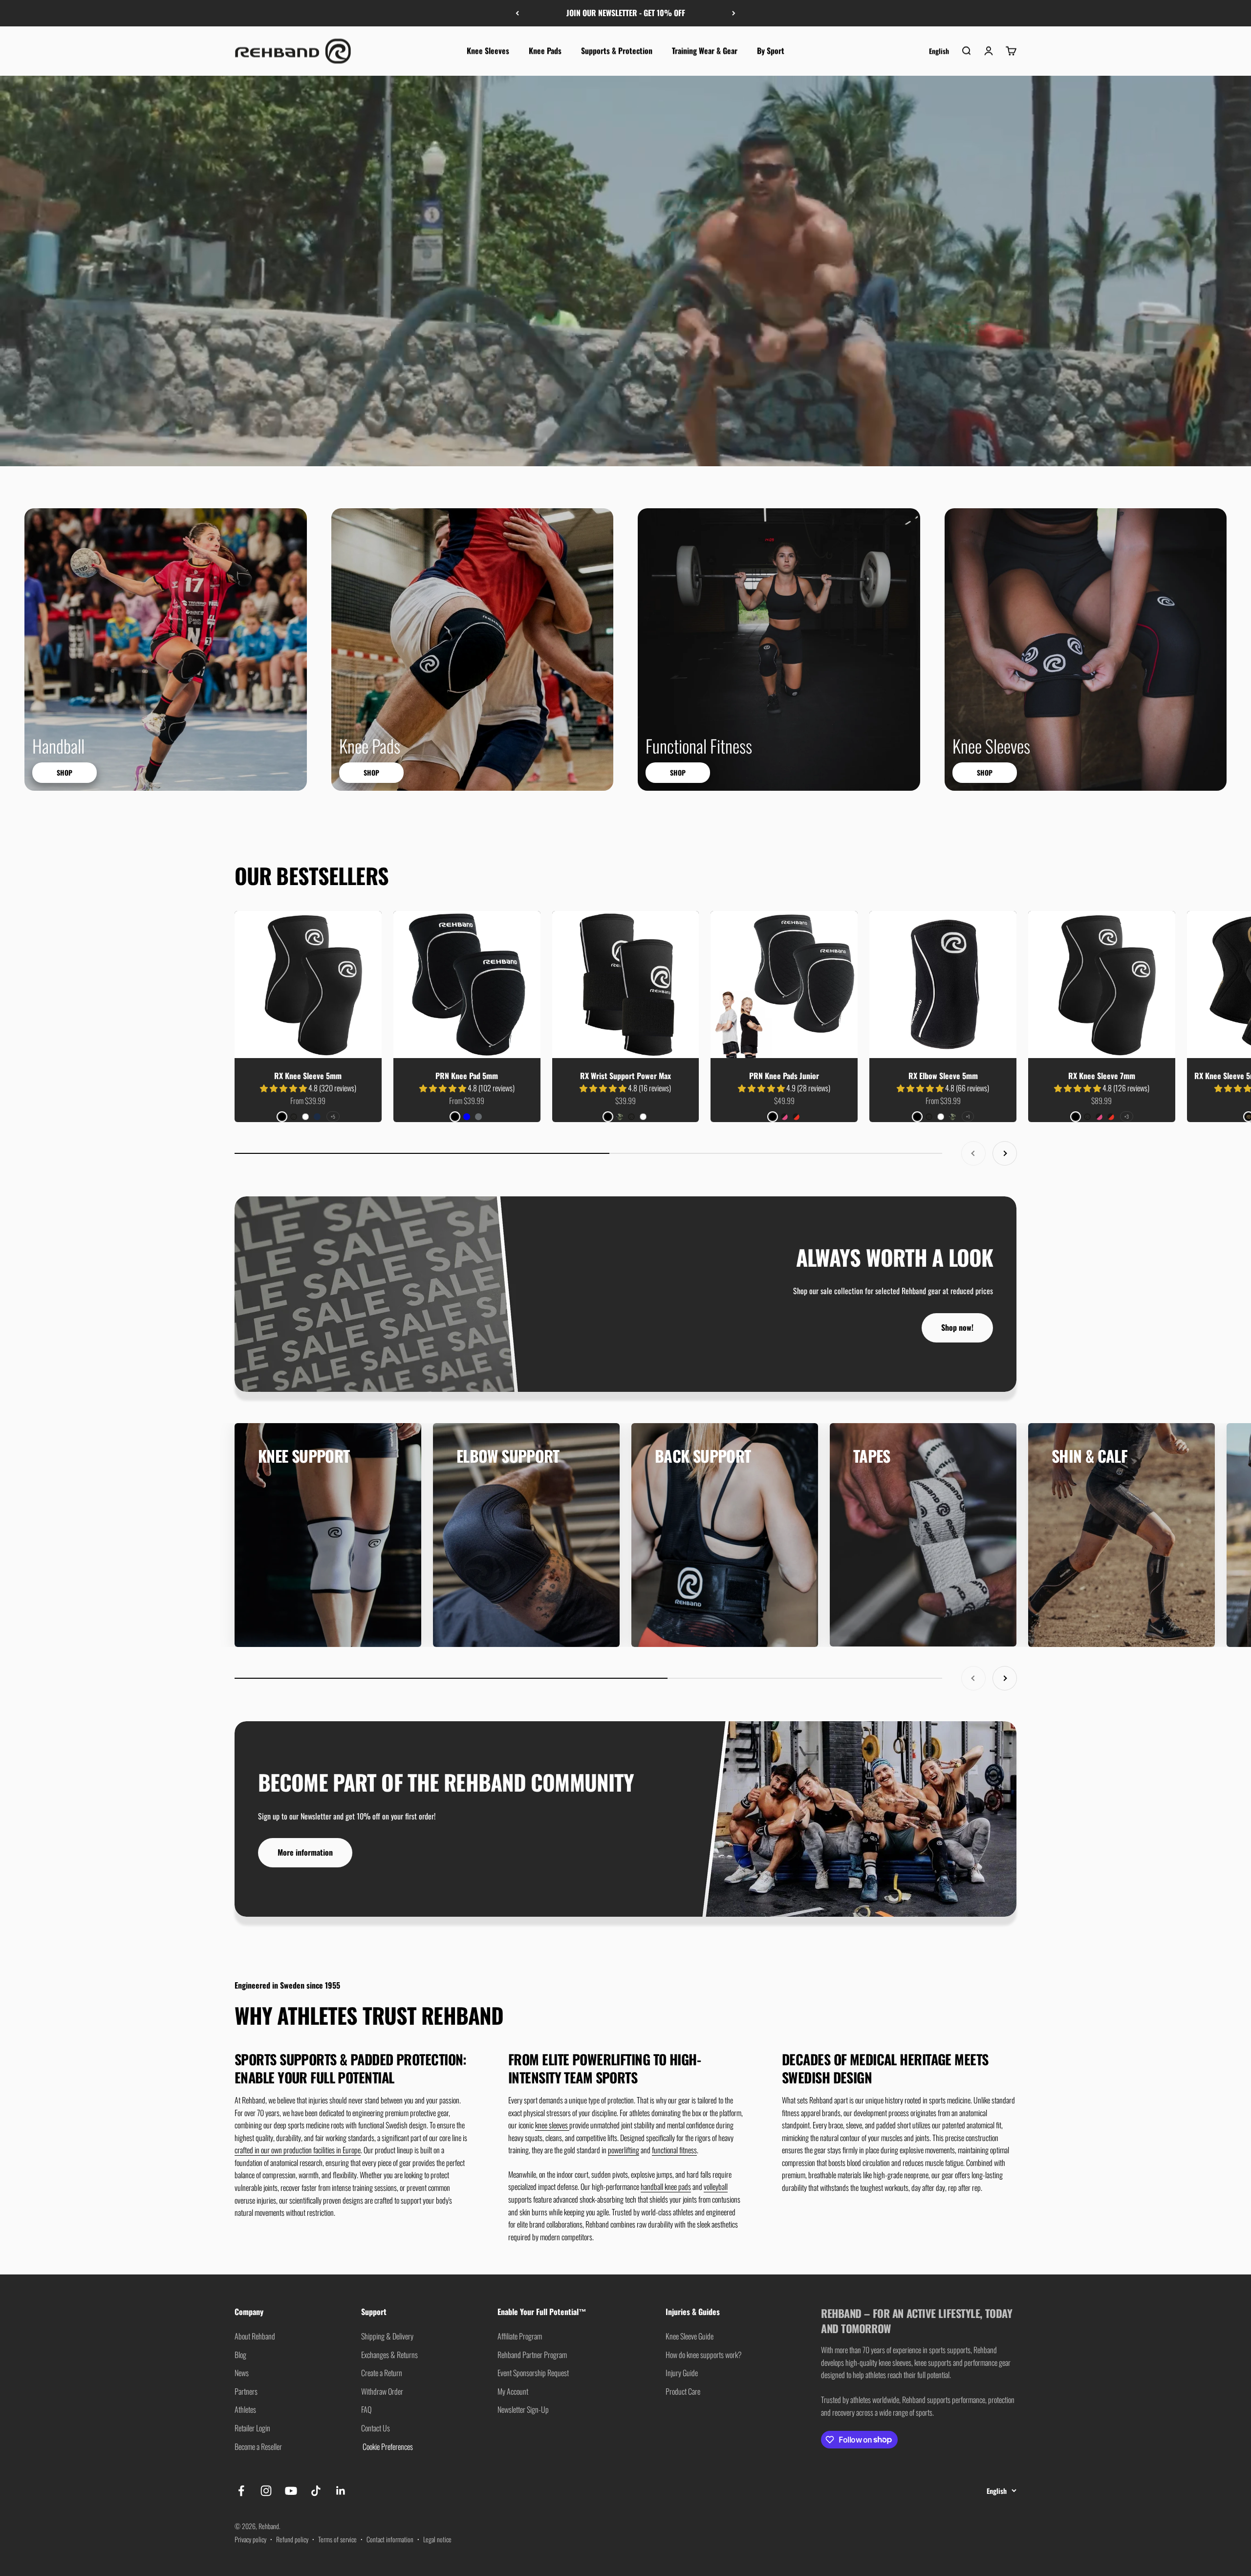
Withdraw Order (382, 2391)
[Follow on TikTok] (316, 2491)
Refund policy (292, 2539)
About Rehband (255, 2336)
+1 (968, 1116)
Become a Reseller (258, 2446)
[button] (284, 1088)
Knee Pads (545, 50)
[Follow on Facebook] (241, 2491)
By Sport (771, 50)
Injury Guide (682, 2373)
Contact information (390, 2539)
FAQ (366, 2409)
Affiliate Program (520, 2336)
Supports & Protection (617, 50)
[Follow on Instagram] (266, 2491)
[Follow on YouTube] (291, 2491)
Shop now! (957, 1327)
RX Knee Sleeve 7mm (1102, 1076)
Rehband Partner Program (532, 2355)
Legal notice (437, 2539)
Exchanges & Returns (389, 2355)
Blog (240, 2355)
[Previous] (517, 13)
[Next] (734, 13)
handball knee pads (666, 2186)
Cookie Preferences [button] (387, 2446)
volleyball (716, 2186)
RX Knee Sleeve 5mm (308, 1076)
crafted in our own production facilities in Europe (298, 2150)
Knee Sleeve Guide (690, 2336)
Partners (246, 2391)
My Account (513, 2391)
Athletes (245, 2409)
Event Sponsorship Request (533, 2373)
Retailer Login (252, 2428)
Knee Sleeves (488, 50)
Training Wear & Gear (705, 50)
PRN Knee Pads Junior (784, 1076)
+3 (1127, 1116)
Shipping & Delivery (387, 2336)
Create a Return (382, 2373)
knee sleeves (552, 2125)
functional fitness (674, 2150)
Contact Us (376, 2428)
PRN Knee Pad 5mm (467, 1076)
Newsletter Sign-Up (523, 2409)
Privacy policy (250, 2539)
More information (305, 1852)
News (242, 2373)
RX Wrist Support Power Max (625, 1076)
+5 (333, 1116)
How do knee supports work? (704, 2355)
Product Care (683, 2391)
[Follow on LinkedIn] (341, 2491)
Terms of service (337, 2539)
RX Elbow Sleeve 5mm (943, 1076)
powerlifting (624, 2150)
